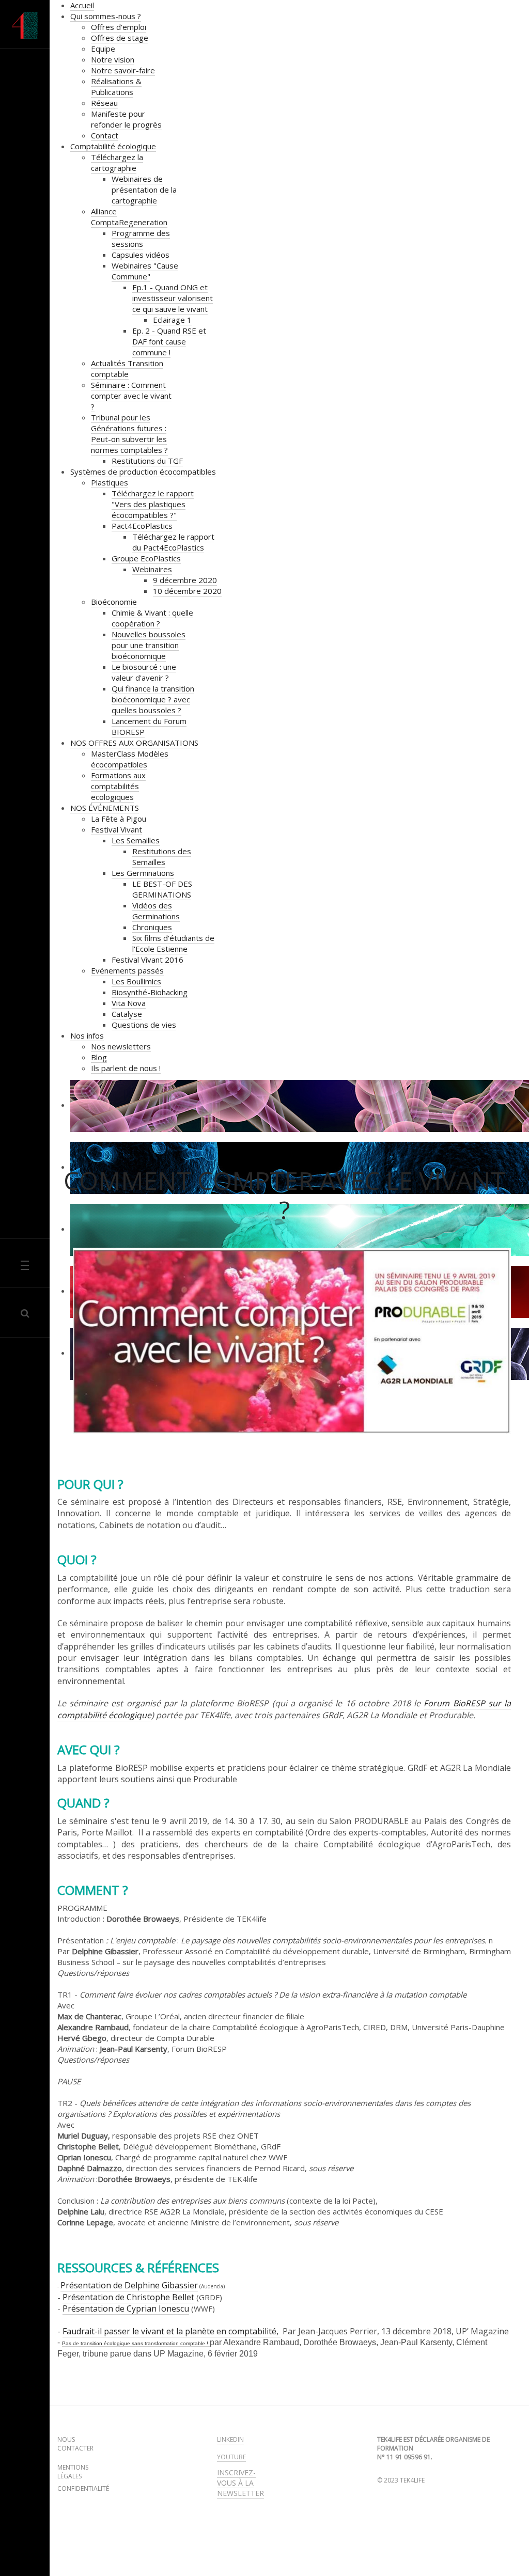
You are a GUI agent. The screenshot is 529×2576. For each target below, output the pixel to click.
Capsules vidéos (141, 255)
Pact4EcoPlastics (142, 526)
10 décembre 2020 (187, 591)
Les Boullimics (136, 981)
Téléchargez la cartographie (117, 162)
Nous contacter (75, 2444)
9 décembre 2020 (185, 580)
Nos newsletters (121, 1046)
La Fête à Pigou (119, 819)
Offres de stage (120, 38)
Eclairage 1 (172, 320)
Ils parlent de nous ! (126, 1068)
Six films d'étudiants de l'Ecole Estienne (173, 943)
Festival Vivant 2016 (147, 960)
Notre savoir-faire (123, 70)
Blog (99, 1057)
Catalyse (127, 1014)
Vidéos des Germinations (156, 911)
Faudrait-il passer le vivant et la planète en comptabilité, (172, 2331)
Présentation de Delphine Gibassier (129, 2285)
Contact (105, 135)
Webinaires (152, 569)
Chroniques (152, 927)
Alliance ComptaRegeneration (129, 217)
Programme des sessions (141, 238)
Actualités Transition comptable (127, 368)
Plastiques (110, 482)
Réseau (104, 103)
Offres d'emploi (119, 27)
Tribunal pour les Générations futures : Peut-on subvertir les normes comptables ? (129, 434)
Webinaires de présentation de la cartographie (144, 190)
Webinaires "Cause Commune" (145, 271)
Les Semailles (136, 840)
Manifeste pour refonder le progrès (126, 119)
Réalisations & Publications (116, 87)
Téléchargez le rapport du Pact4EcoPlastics (173, 542)
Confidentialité (83, 2489)
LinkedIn (230, 2439)
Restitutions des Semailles (162, 857)
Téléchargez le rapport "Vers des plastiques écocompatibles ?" (153, 504)
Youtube (231, 2457)
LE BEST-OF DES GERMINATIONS (162, 889)
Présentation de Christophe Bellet (128, 2297)
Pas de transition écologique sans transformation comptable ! (136, 2343)
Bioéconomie (114, 602)
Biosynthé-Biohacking (150, 992)
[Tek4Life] (25, 26)
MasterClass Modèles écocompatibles (130, 759)
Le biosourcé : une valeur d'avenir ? (144, 672)
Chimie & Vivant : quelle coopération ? (152, 618)
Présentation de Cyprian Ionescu (126, 2308)
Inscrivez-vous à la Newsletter (240, 2483)
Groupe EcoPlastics (146, 558)
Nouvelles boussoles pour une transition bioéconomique (149, 645)
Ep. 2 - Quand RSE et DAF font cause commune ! (169, 341)
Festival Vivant (116, 829)
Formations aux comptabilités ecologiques (118, 786)
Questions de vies (144, 1025)
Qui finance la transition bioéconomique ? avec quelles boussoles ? (153, 699)
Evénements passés (127, 970)
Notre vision (113, 59)
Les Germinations (143, 873)
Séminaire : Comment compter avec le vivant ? (131, 396)
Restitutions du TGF (147, 461)
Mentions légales (73, 2472)
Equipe (103, 49)
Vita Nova (129, 1003)
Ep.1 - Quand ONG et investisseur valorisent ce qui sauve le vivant (173, 298)
